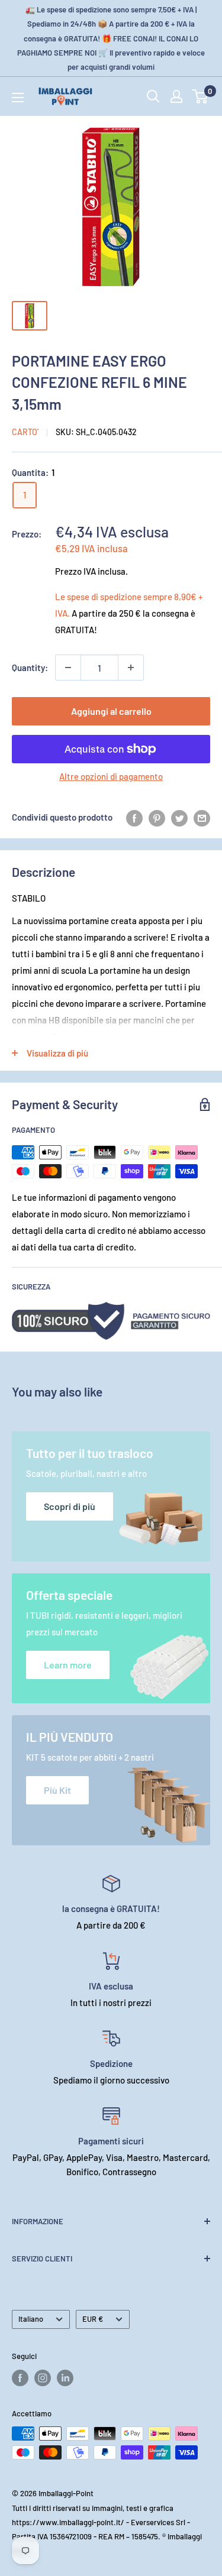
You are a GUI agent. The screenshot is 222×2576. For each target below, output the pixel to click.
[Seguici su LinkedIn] (65, 2378)
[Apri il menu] (18, 98)
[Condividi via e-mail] (202, 817)
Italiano (31, 2319)
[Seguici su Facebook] (20, 2378)
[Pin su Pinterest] (157, 817)
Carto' (25, 432)
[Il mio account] (176, 96)
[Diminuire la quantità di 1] (68, 668)
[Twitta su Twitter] (179, 817)
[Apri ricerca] (153, 96)
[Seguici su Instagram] (43, 2378)
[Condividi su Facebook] (134, 817)
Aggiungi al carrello (111, 711)
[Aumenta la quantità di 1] (131, 668)
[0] (200, 96)
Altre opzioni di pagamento (111, 776)
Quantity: (30, 668)
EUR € (93, 2319)
